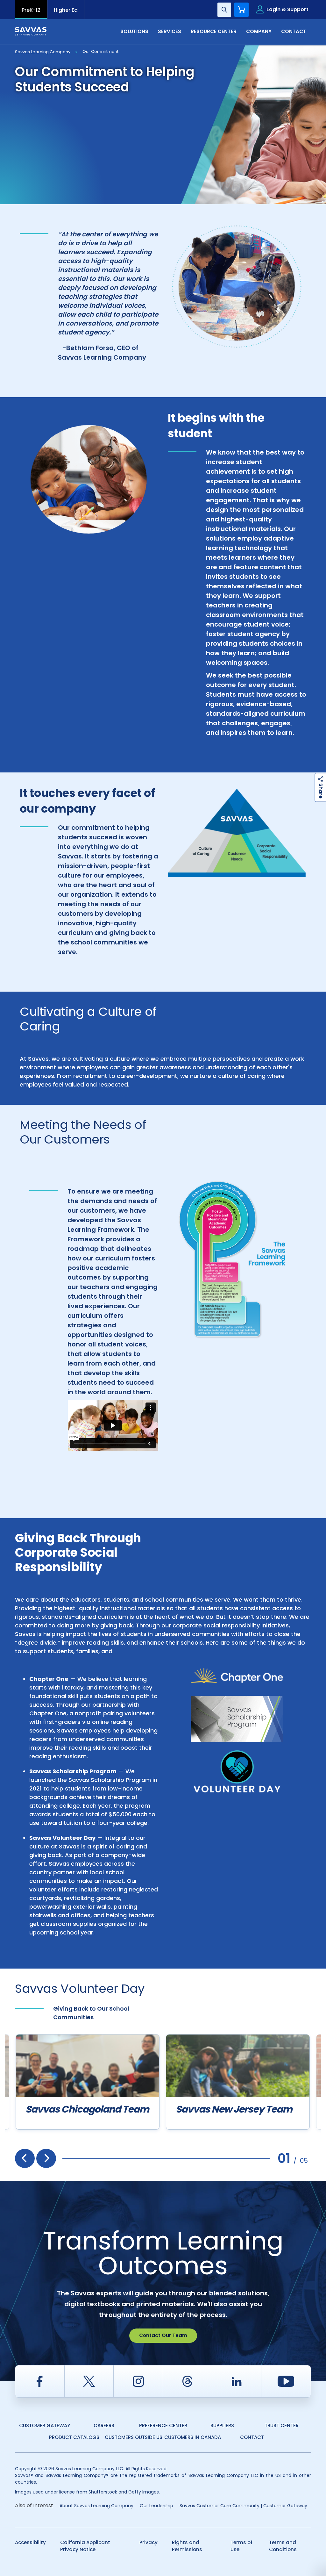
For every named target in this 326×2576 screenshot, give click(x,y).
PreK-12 (31, 10)
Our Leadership (156, 2506)
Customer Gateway (45, 2425)
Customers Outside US (134, 2437)
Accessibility (30, 2542)
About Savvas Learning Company (96, 2506)
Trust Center (282, 2425)
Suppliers (222, 2425)
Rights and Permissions (187, 2546)
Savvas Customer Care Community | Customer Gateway (243, 2506)
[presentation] (25, 2158)
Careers (104, 2425)
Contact (252, 2437)
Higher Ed (66, 10)
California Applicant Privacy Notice (85, 2546)
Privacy (149, 2542)
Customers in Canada (193, 2437)
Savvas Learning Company (43, 52)
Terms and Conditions (283, 2546)
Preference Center (163, 2425)
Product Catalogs (74, 2437)
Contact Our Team (163, 2335)
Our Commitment (100, 51)
